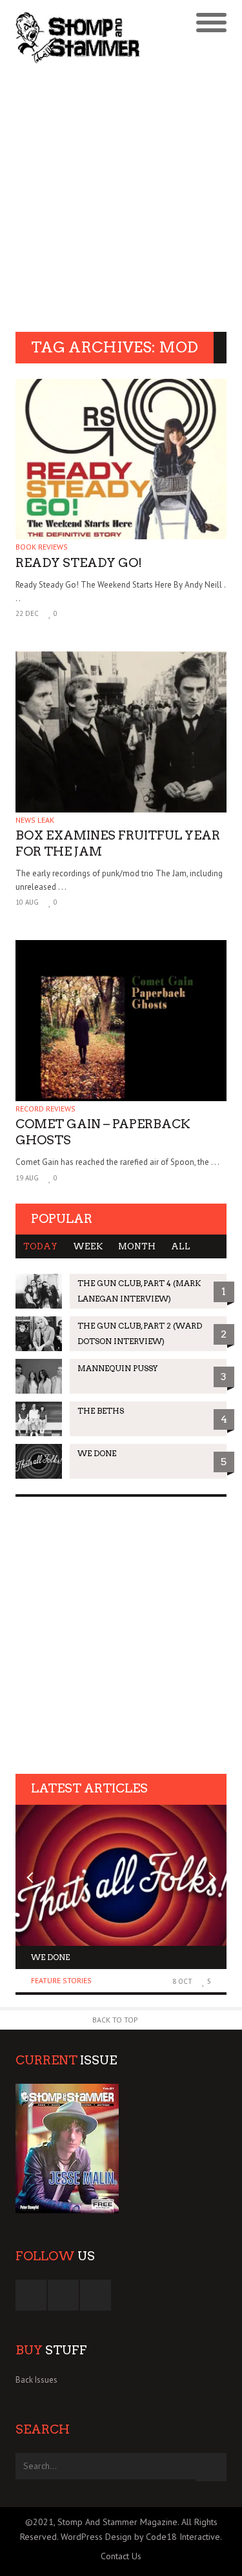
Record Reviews (45, 1109)
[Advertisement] (121, 199)
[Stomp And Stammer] (95, 37)
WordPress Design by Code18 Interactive (140, 2537)
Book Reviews (42, 547)
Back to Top (115, 2020)
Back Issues (36, 2380)
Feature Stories (61, 1980)
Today (40, 1246)
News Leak (35, 820)
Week (88, 1246)
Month (137, 1246)
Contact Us (121, 2556)
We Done (50, 1957)
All (181, 1246)
